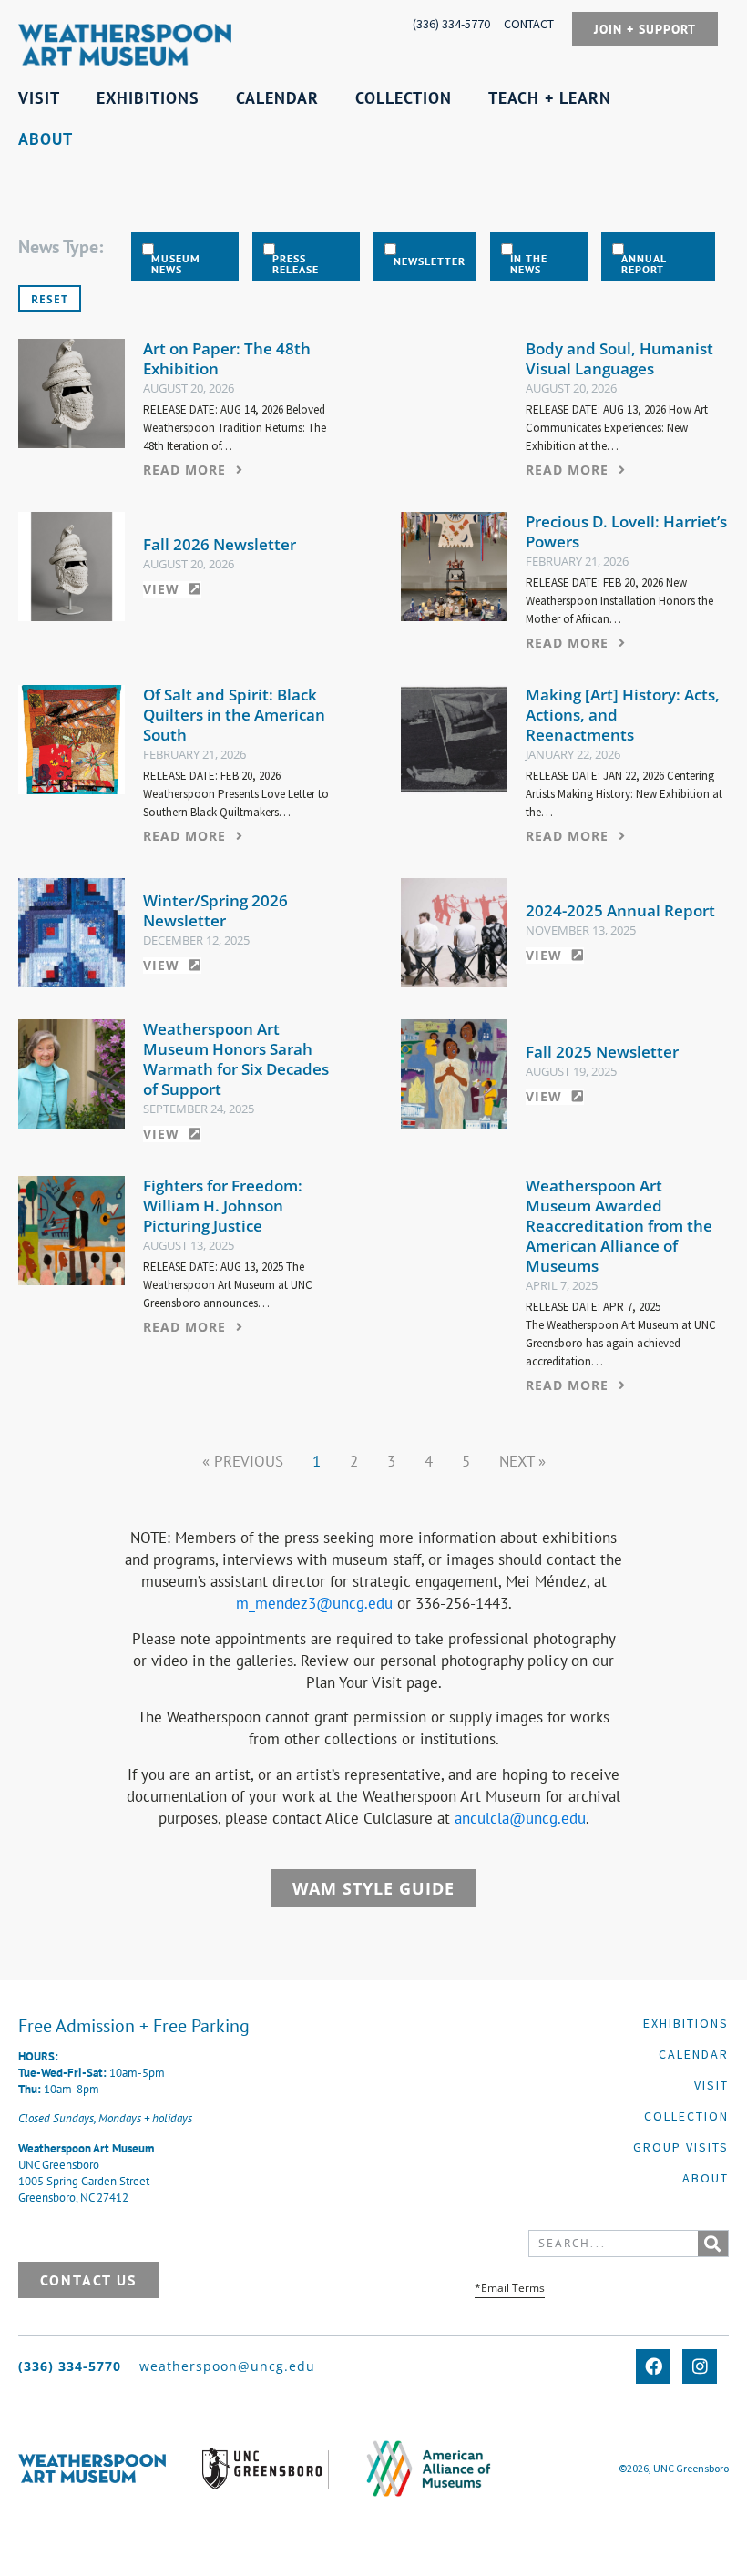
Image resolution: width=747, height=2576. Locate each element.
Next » (522, 1461)
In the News (529, 264)
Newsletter (430, 261)
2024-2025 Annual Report (620, 910)
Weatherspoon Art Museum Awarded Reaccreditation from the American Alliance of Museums (619, 1226)
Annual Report (644, 264)
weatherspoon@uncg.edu (227, 2366)
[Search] (713, 2244)
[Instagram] (700, 2366)
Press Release (296, 264)
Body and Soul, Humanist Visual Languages (619, 358)
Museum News (176, 264)
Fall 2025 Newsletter (602, 1052)
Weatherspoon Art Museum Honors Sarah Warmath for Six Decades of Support (236, 1059)
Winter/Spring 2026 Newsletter (215, 910)
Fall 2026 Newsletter (220, 544)
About (706, 2178)
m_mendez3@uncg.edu (314, 1603)
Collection (686, 2116)
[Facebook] (653, 2366)
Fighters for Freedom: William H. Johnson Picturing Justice (223, 1206)
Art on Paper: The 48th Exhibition (227, 358)
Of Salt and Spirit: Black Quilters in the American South (234, 715)
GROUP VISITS (681, 2147)
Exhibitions (686, 2023)
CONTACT (529, 24)
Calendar (694, 2054)
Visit (711, 2085)
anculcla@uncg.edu (520, 1818)
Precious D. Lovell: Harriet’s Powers (626, 532)
